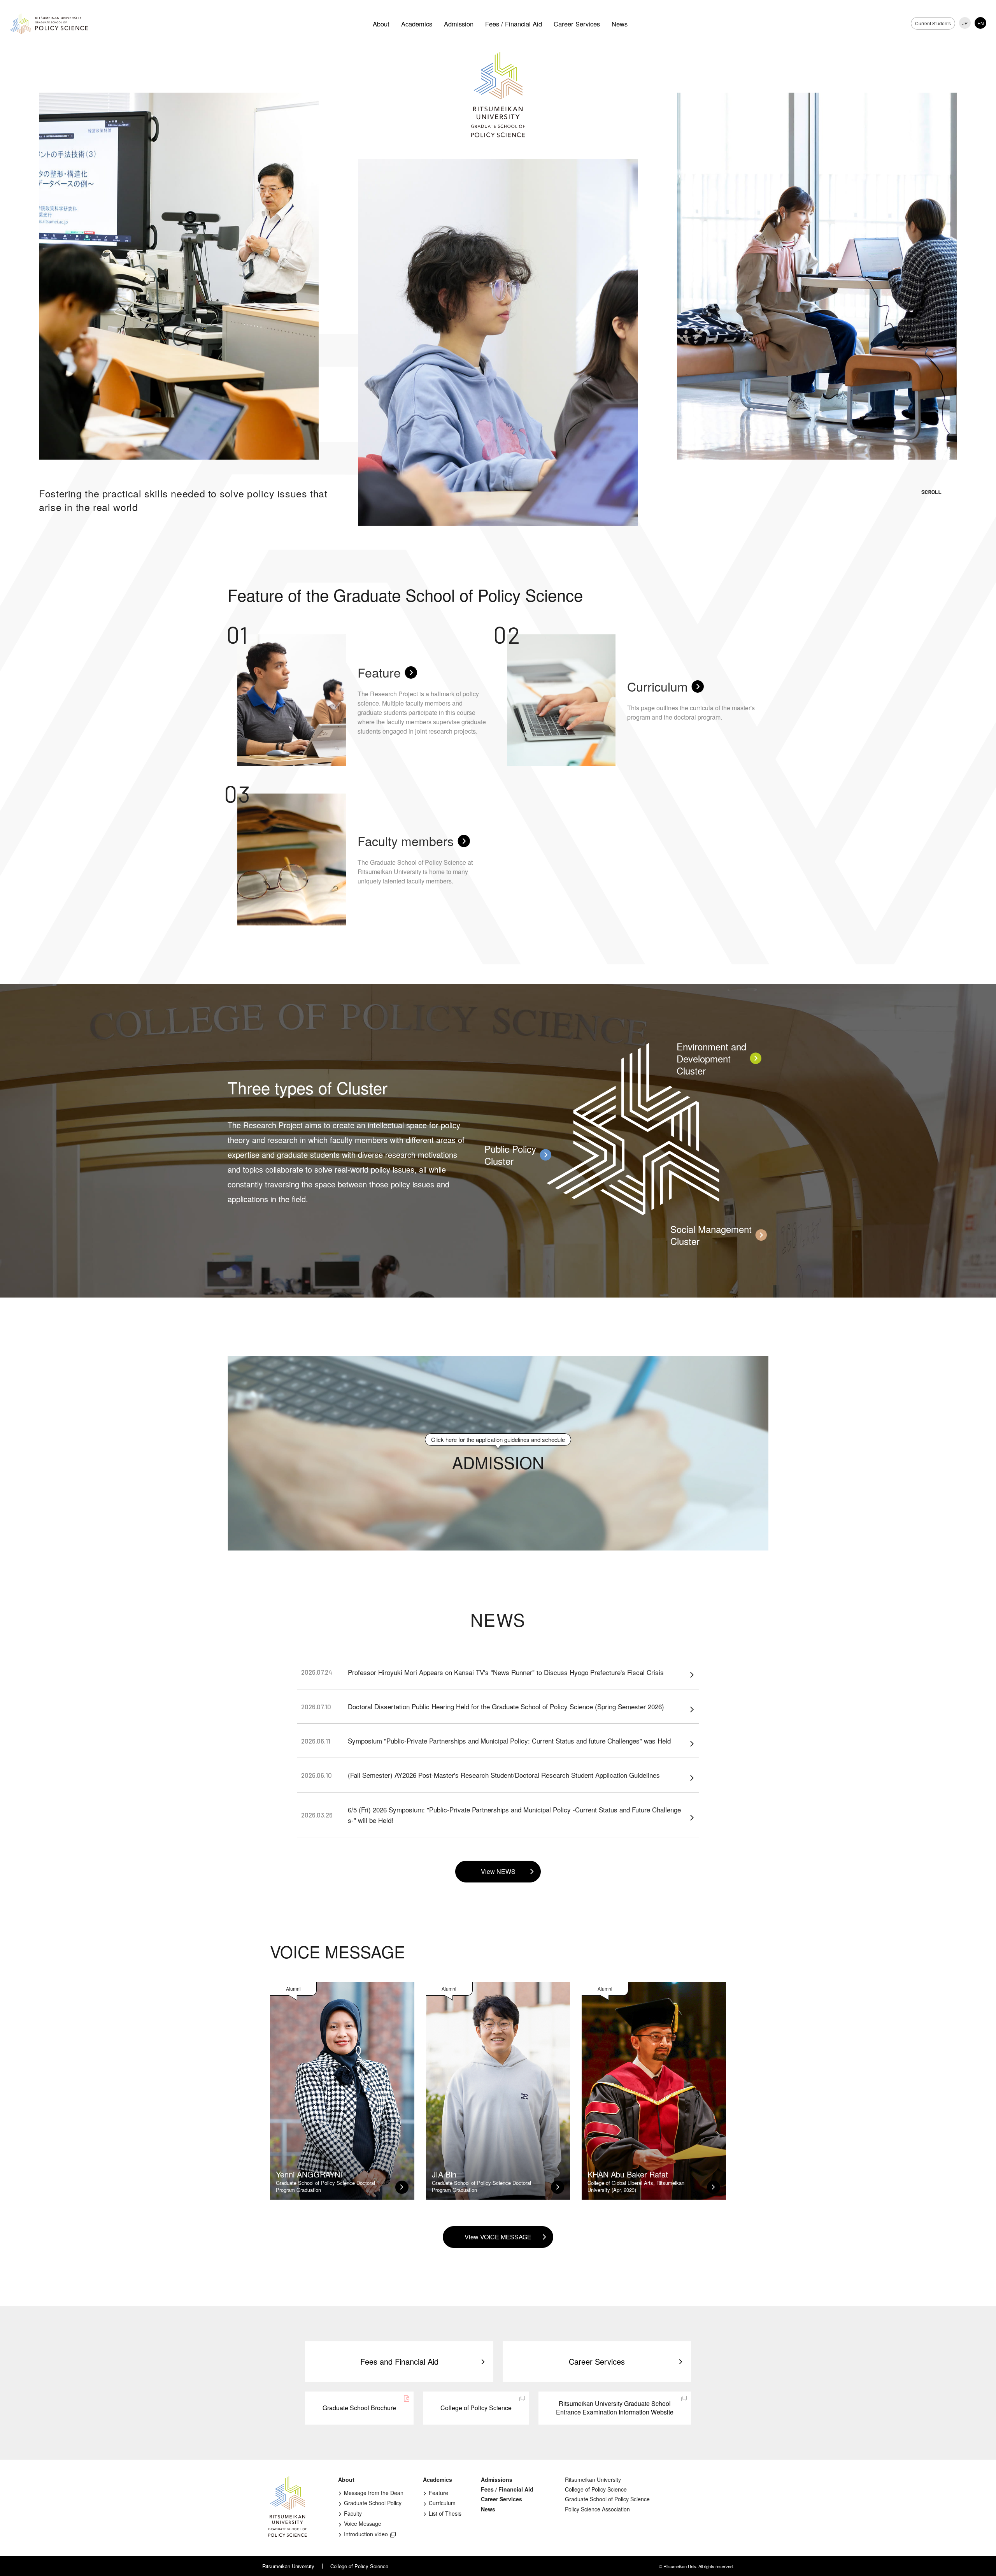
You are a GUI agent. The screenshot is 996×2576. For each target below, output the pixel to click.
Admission (459, 24)
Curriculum (442, 2503)
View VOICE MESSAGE (498, 2237)
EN (981, 23)
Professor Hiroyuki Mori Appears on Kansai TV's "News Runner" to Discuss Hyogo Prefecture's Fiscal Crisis (482, 1672)
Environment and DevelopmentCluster (711, 1059)
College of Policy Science (476, 2408)
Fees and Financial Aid (399, 2361)
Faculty (353, 2513)
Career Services (577, 24)
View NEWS (498, 1871)
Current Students (933, 23)
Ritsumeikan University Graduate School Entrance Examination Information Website (615, 2408)
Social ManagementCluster (711, 1235)
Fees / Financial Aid (514, 24)
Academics (417, 24)
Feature (438, 2493)
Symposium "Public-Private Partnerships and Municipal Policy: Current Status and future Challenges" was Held (486, 1741)
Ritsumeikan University (593, 2479)
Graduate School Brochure (359, 2408)
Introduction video (366, 2534)
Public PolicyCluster (510, 1155)
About (381, 24)
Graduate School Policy (373, 2503)
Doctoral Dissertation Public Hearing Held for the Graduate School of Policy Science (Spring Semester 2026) (483, 1706)
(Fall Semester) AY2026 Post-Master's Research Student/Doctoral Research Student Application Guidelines (480, 1775)
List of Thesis (445, 2513)
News (620, 24)
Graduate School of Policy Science (607, 2499)
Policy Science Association (597, 2509)
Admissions (497, 2479)
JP (965, 23)
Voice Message (363, 2523)
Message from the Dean (374, 2493)
